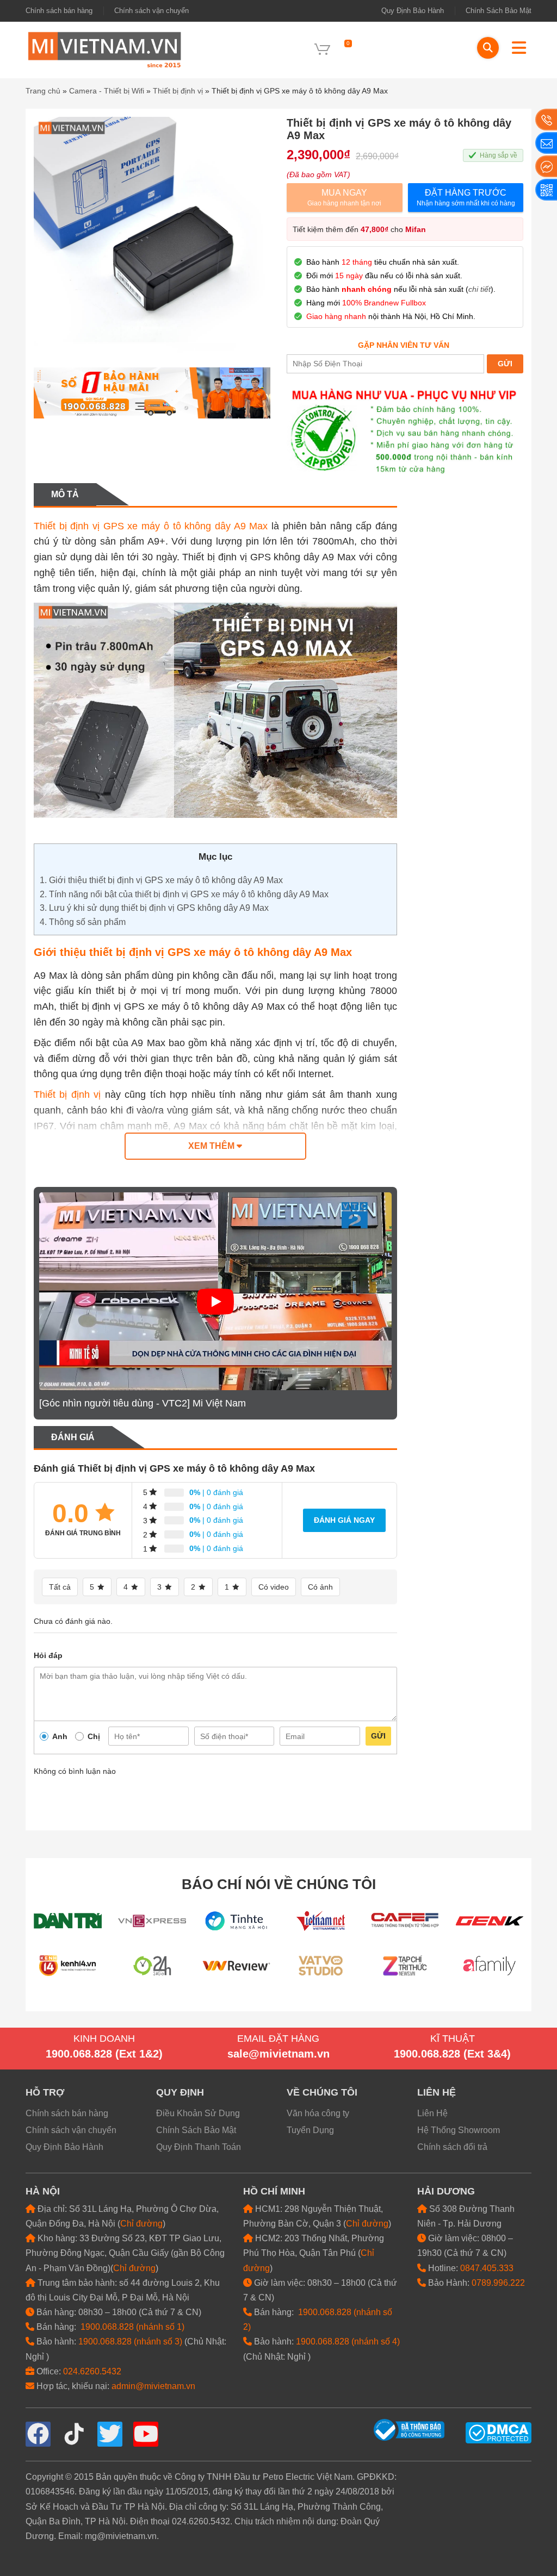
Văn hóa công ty (318, 2113)
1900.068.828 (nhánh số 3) (130, 2341)
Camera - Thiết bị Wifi (107, 91)
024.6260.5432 (92, 2371)
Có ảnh (320, 1587)
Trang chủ (43, 91)
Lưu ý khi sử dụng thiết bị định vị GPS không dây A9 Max (154, 908)
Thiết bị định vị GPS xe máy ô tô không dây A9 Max (151, 526)
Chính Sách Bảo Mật (499, 11)
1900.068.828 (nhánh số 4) (348, 2341)
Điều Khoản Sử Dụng (198, 2113)
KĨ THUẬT (453, 2039)
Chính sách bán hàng (59, 11)
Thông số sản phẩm (83, 922)
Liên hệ (437, 2092)
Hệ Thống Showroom (459, 2130)
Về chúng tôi (322, 2092)
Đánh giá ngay (344, 1520)
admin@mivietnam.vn (153, 2386)
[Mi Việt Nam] (104, 49)
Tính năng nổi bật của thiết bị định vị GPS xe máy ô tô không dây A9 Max (184, 894)
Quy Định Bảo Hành (413, 11)
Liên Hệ (432, 2113)
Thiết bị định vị (178, 91)
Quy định (180, 2092)
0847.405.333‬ (487, 2268)
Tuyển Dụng (310, 2130)
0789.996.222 (498, 2283)
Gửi (378, 1736)
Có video (274, 1587)
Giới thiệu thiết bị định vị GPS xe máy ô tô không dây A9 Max (161, 880)
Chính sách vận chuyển (151, 11)
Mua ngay (344, 198)
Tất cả (60, 1587)
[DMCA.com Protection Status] (499, 2432)
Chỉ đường (141, 2224)
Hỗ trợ (45, 2092)
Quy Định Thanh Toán (199, 2147)
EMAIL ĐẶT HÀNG (278, 2039)
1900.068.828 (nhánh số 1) (132, 2327)
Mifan (416, 229)
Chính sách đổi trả (452, 2147)
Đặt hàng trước (466, 198)
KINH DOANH (104, 2039)
